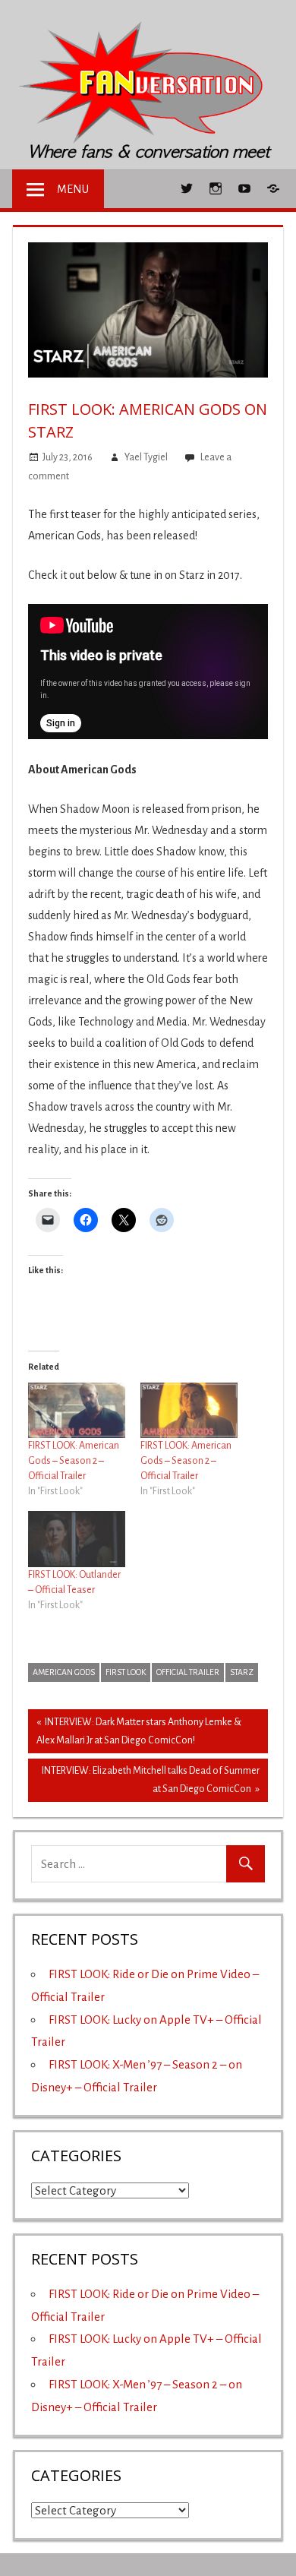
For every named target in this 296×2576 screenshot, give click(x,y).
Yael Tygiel (146, 457)
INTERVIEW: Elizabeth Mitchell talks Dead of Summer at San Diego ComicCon (150, 1780)
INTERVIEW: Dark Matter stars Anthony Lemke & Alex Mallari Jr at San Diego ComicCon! (139, 1731)
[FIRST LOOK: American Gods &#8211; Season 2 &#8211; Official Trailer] (77, 1410)
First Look (126, 1672)
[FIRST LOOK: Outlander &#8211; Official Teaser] (77, 1539)
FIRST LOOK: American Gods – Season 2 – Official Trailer (74, 1461)
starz (242, 1672)
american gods (64, 1672)
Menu (73, 189)
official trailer (188, 1672)
